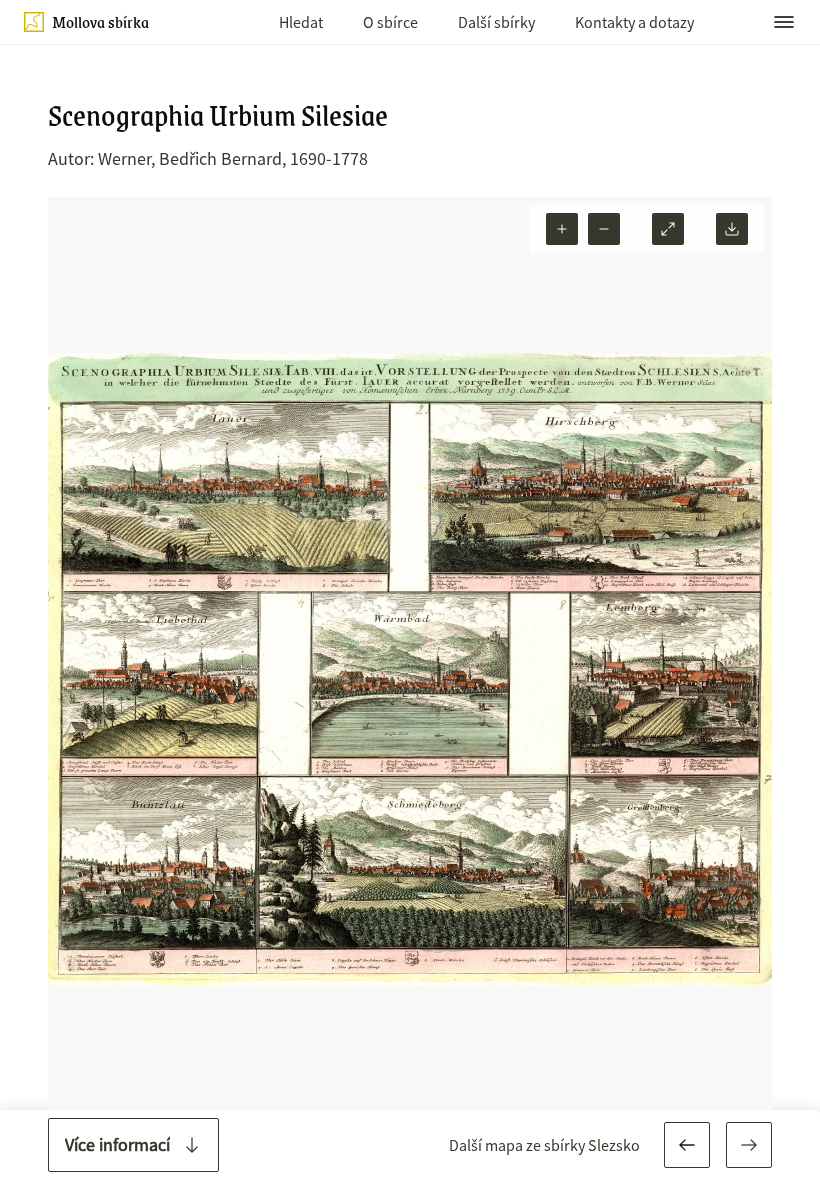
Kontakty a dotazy (634, 22)
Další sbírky (496, 22)
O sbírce (390, 22)
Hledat (301, 22)
